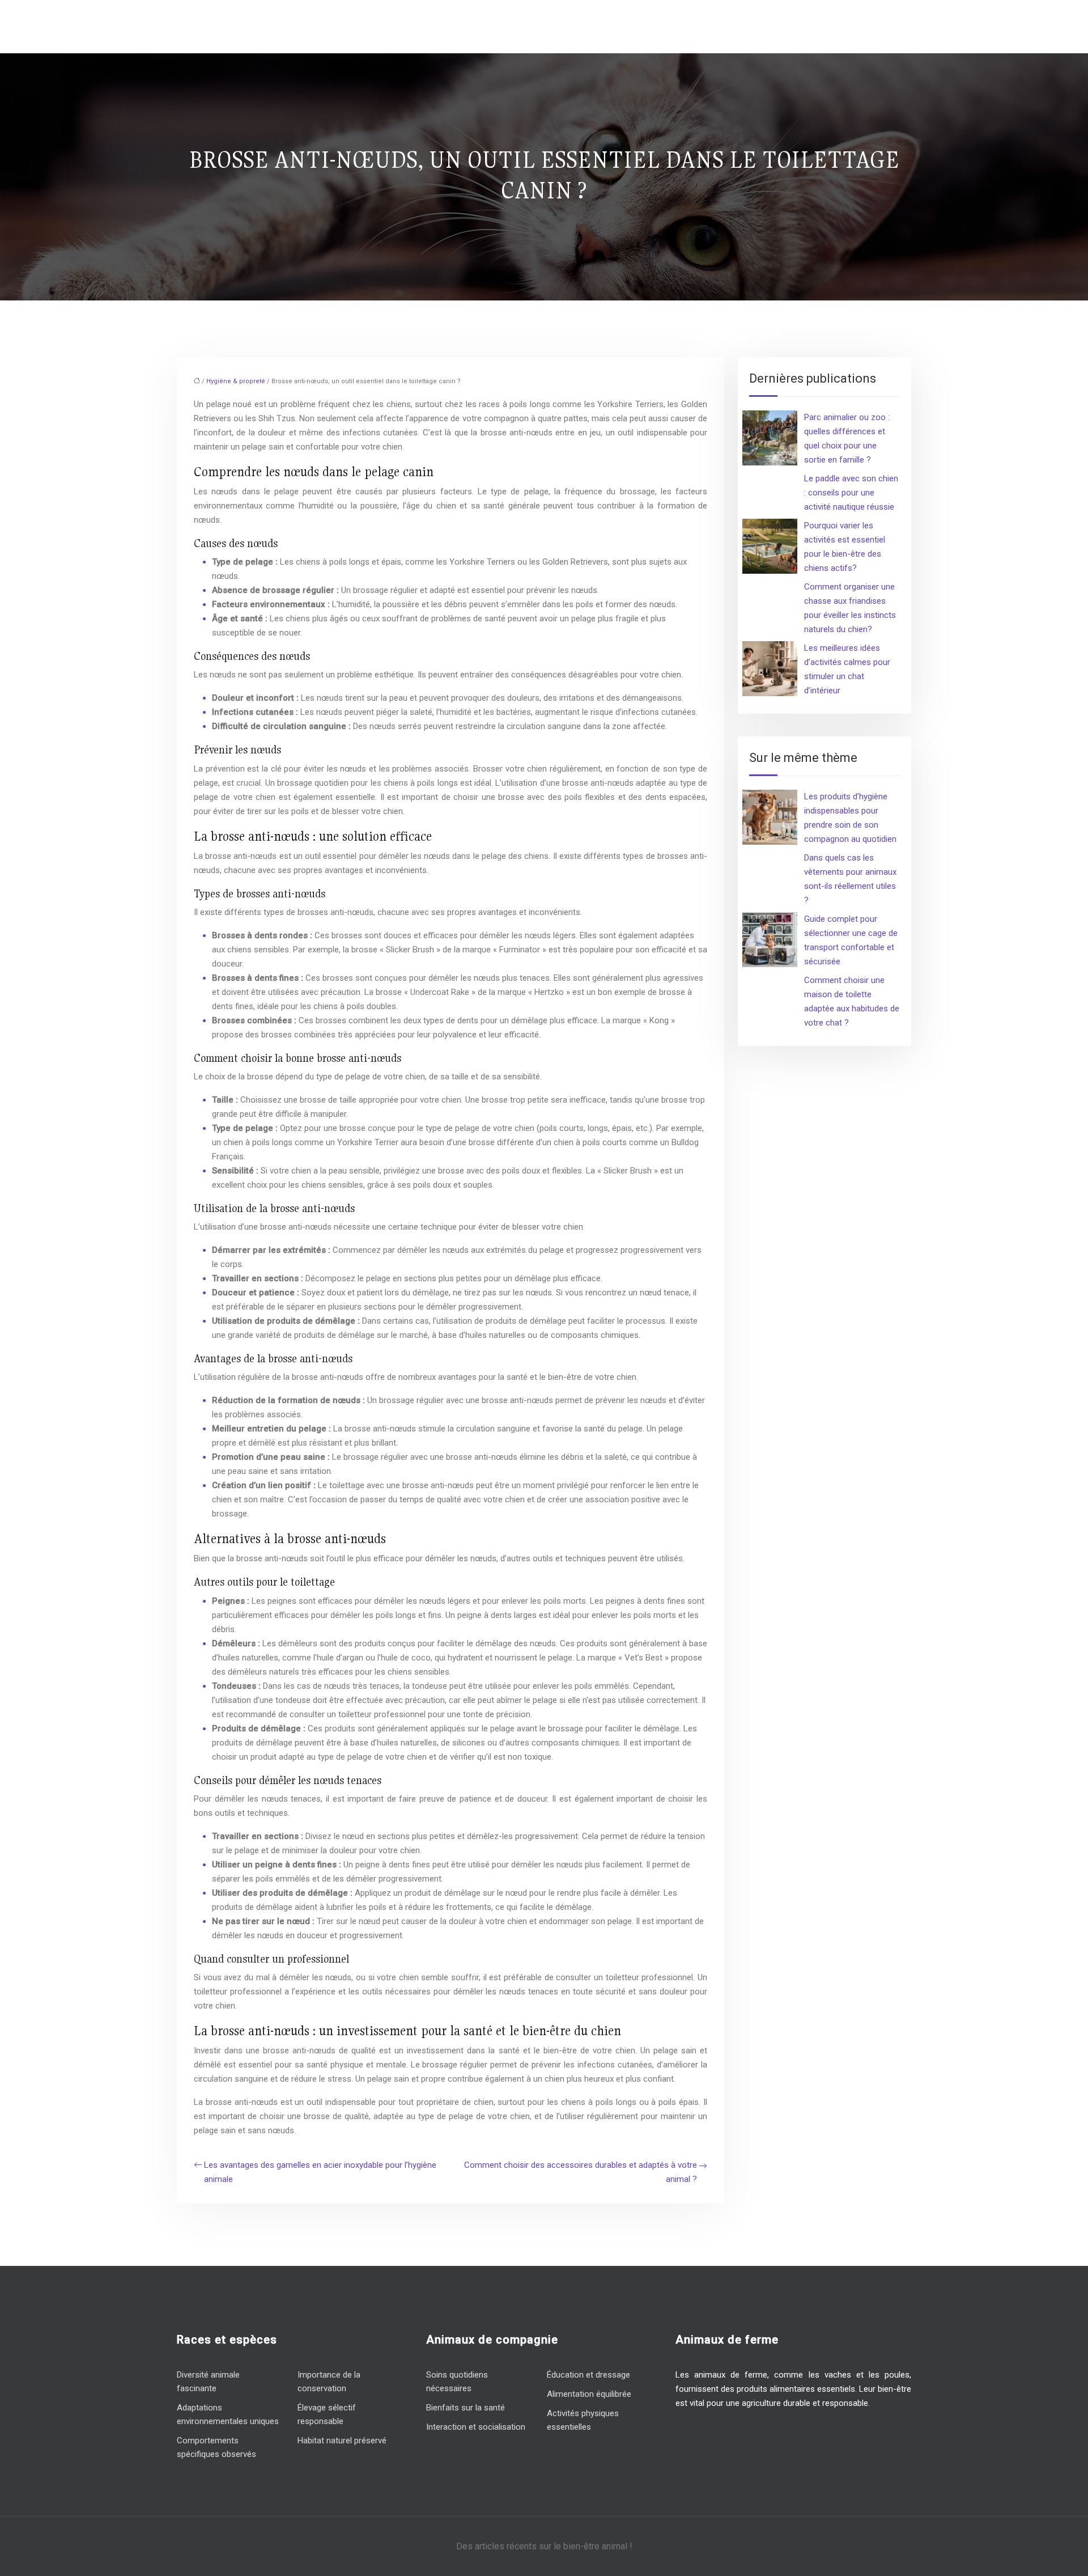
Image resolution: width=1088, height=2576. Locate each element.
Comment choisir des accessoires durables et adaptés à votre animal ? (581, 2172)
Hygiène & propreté (236, 381)
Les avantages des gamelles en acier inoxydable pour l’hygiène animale (320, 2172)
